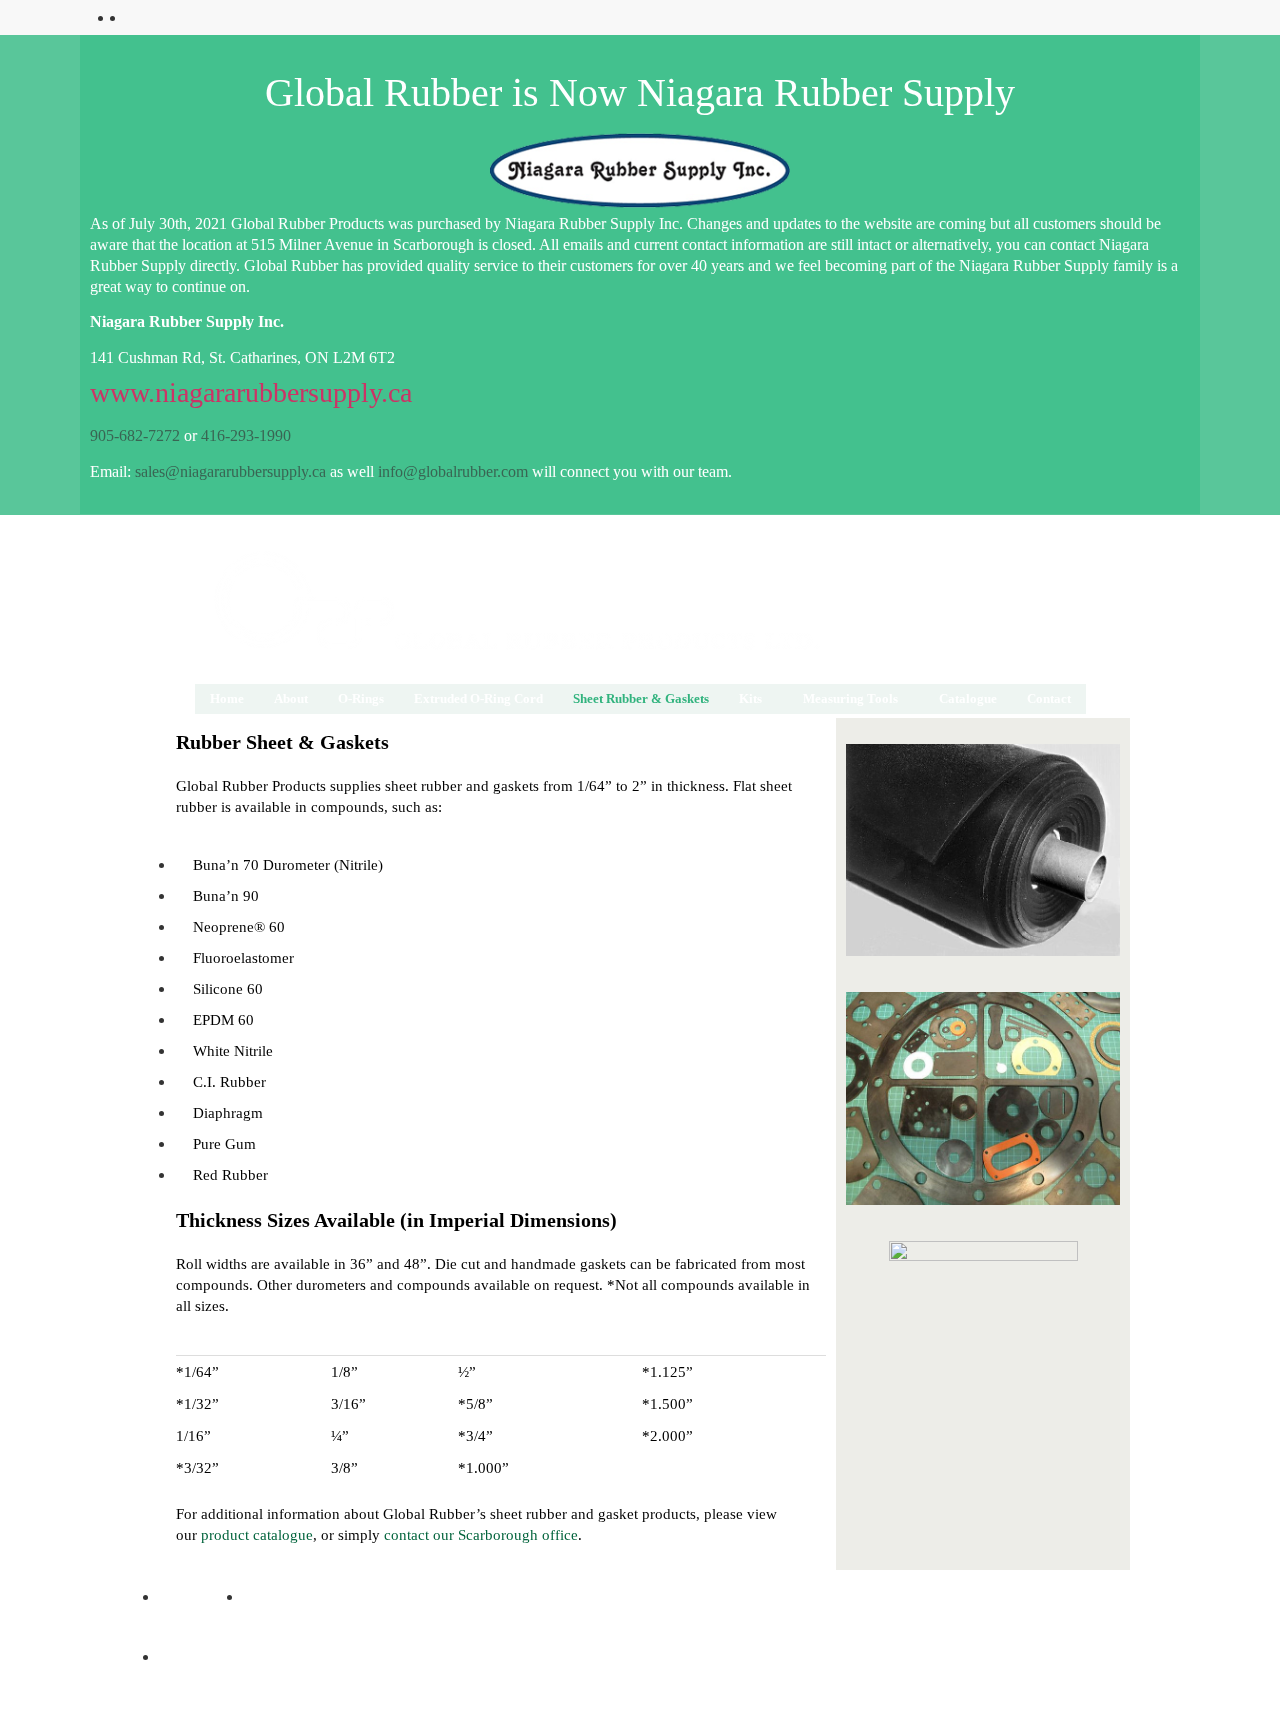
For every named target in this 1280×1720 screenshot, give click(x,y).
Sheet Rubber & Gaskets (641, 698)
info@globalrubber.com (451, 471)
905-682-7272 (135, 435)
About (291, 698)
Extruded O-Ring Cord (478, 698)
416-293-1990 (244, 435)
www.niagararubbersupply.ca (251, 392)
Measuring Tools (850, 698)
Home (227, 698)
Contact (1049, 698)
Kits (750, 698)
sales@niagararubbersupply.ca (228, 471)
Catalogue (968, 698)
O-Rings (361, 698)
